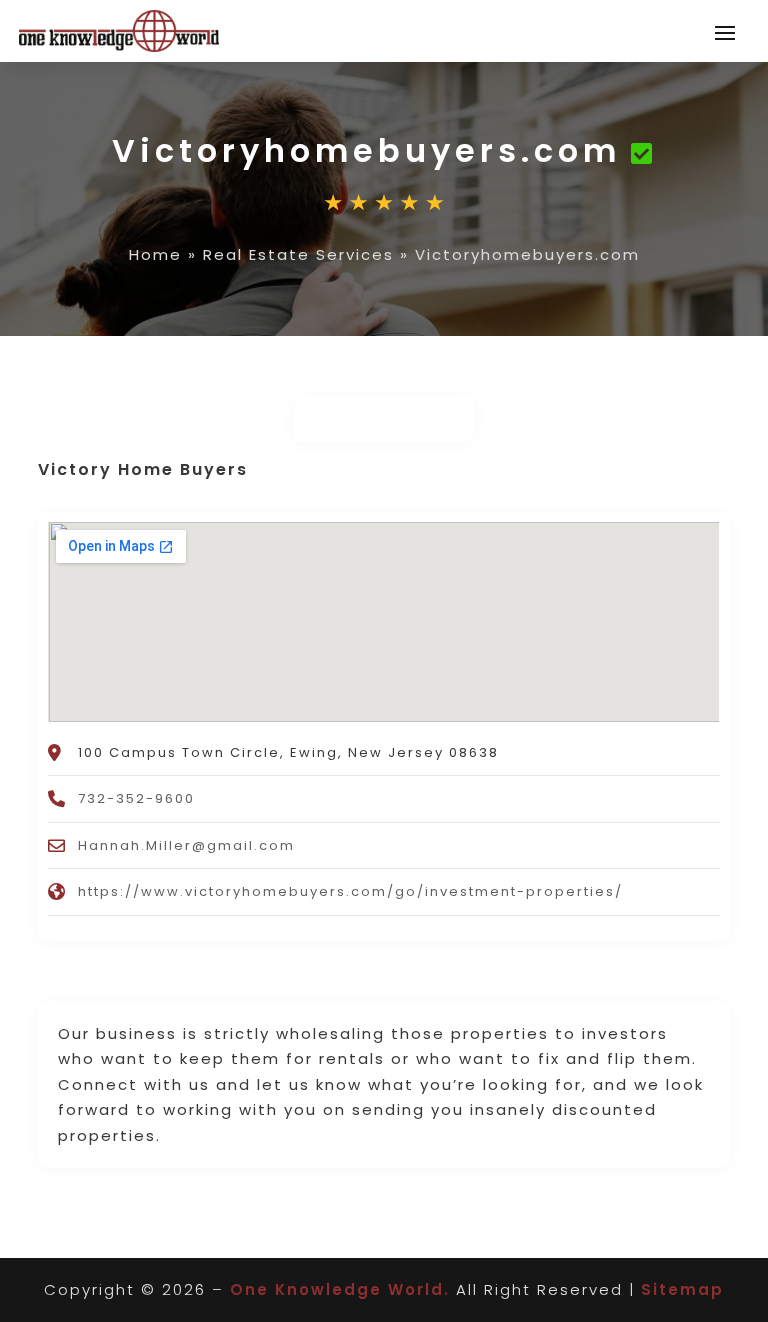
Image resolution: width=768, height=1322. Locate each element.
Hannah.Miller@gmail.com (186, 845)
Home (155, 254)
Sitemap (682, 1289)
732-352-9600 (136, 798)
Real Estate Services (298, 254)
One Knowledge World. (340, 1289)
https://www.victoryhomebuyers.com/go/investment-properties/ (350, 891)
